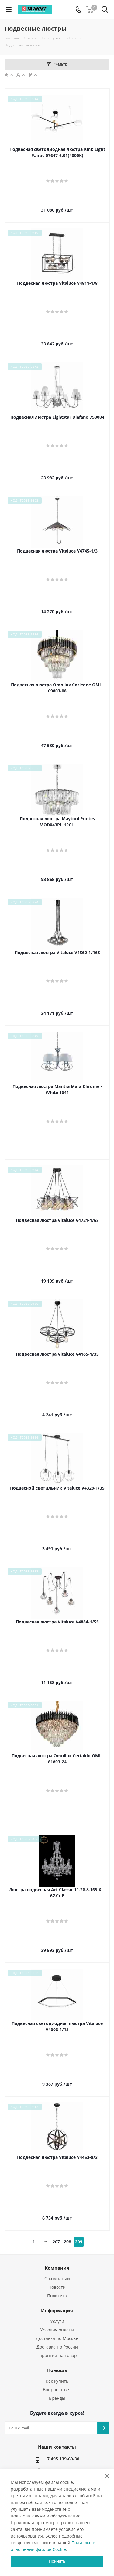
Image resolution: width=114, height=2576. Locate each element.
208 (67, 2242)
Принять (57, 2561)
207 (56, 2242)
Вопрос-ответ (57, 2390)
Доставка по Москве (57, 2338)
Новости (57, 2287)
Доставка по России (57, 2347)
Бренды (57, 2398)
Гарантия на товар (57, 2355)
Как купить (57, 2381)
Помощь (57, 2370)
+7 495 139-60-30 (62, 2459)
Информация (57, 2310)
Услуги (57, 2321)
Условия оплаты (57, 2330)
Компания (57, 2268)
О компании (57, 2279)
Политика (57, 2296)
